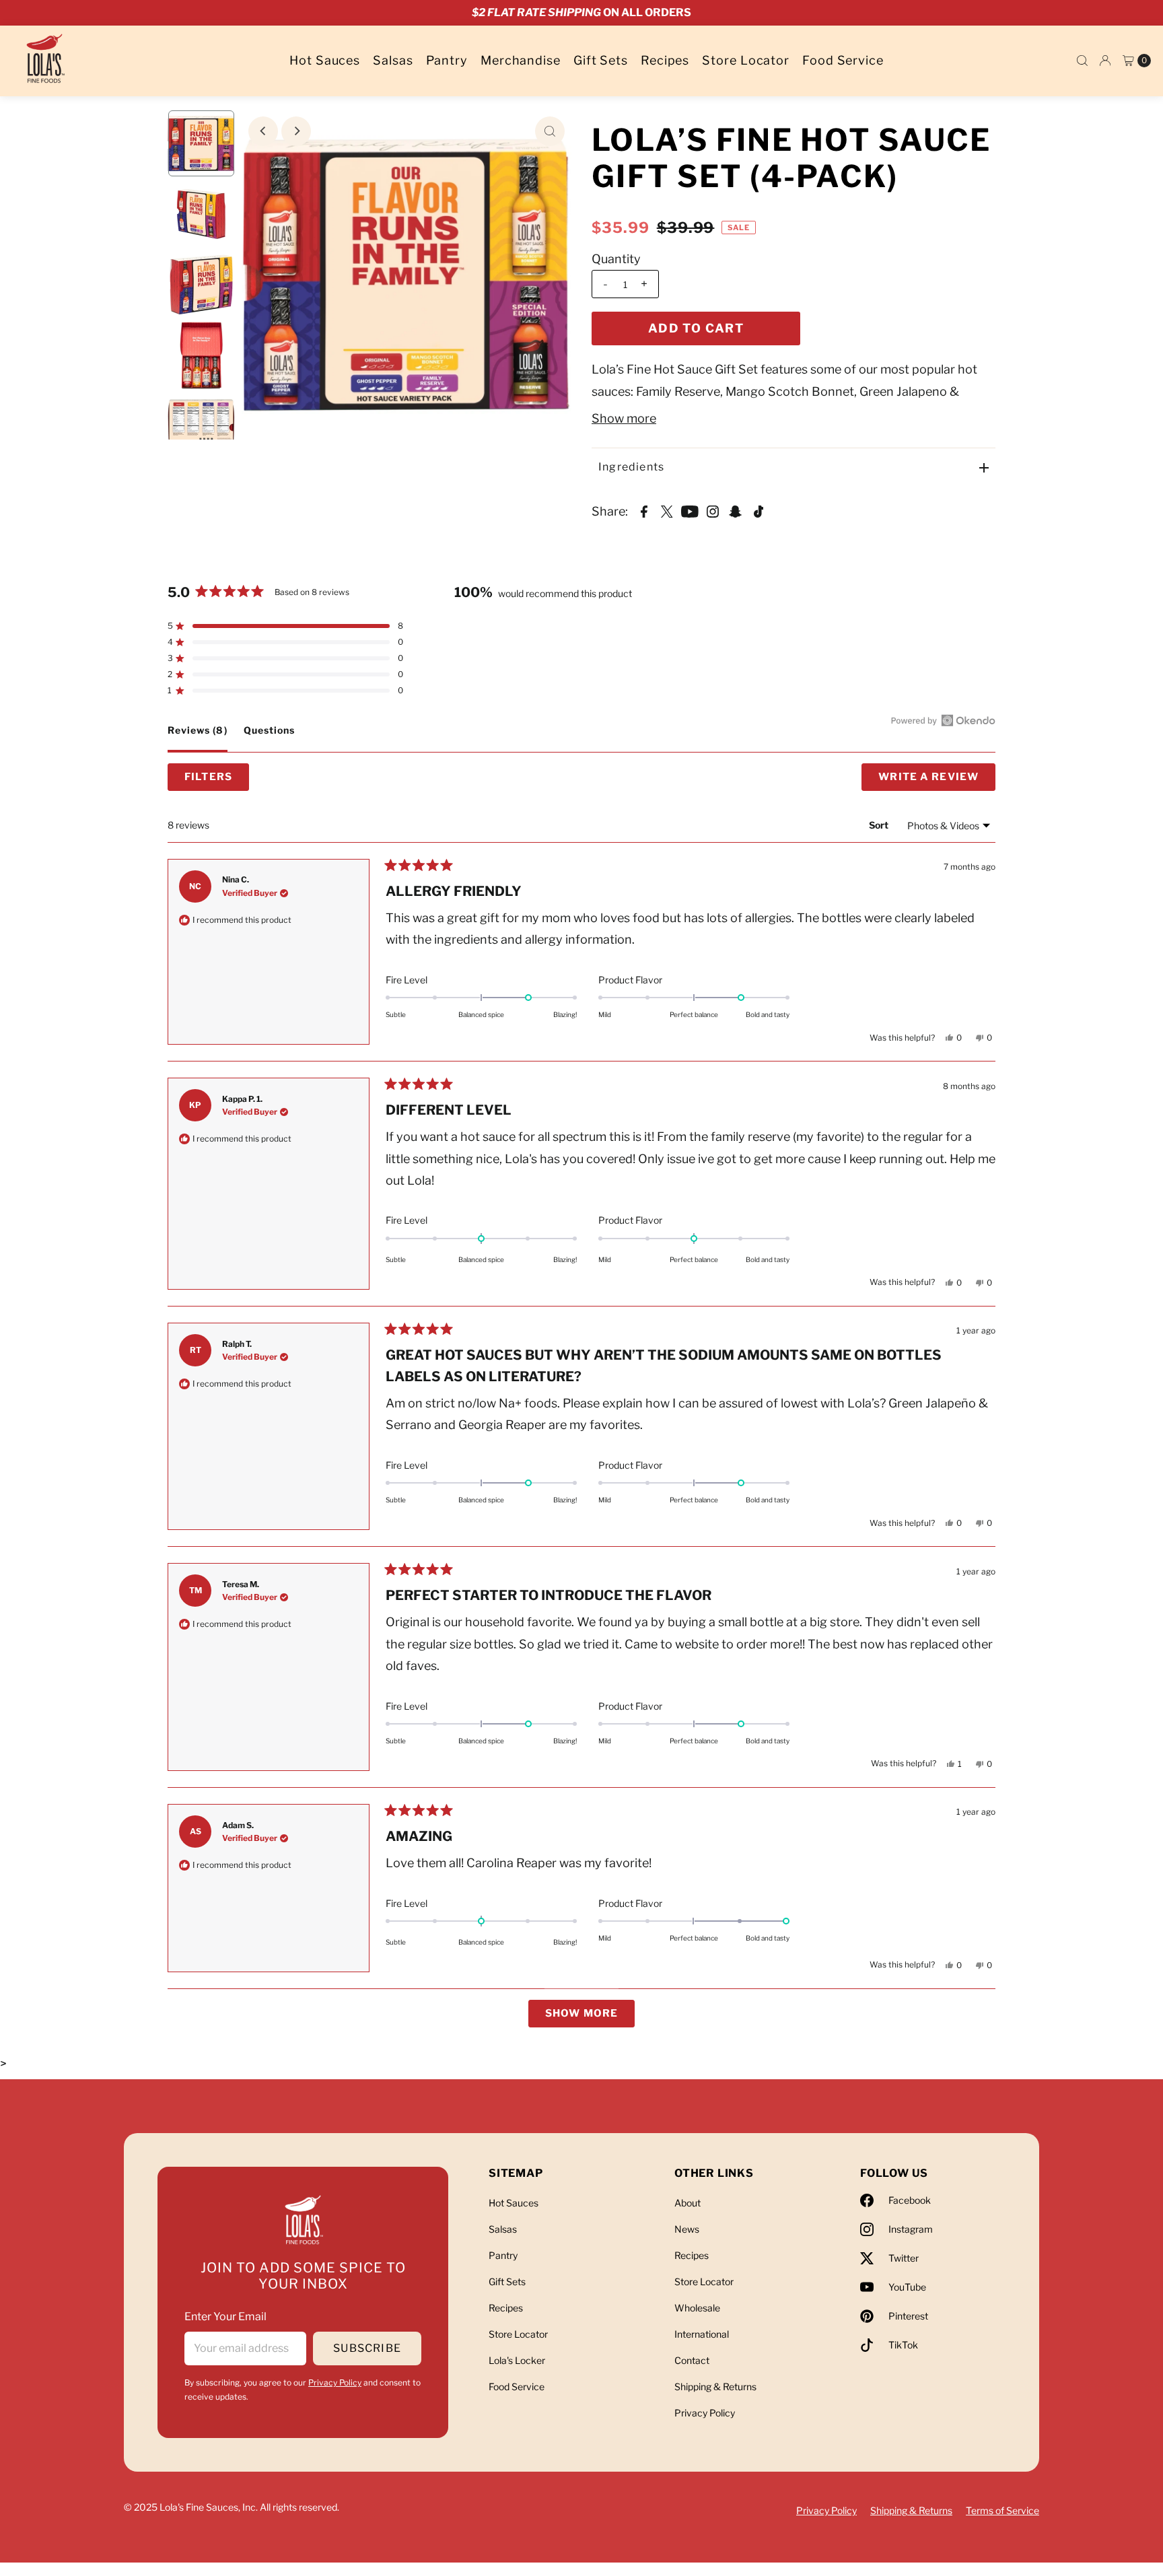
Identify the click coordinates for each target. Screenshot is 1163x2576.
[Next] (296, 131)
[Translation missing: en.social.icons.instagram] (713, 511)
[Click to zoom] (550, 131)
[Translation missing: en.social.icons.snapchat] (736, 511)
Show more (624, 418)
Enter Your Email (225, 2317)
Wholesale (697, 2308)
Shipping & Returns (715, 2387)
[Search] (1082, 61)
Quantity (616, 259)
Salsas (393, 60)
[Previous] (263, 131)
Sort (879, 825)
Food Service (843, 60)
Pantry (447, 60)
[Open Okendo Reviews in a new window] (943, 720)
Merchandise (521, 60)
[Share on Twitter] (667, 511)
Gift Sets (601, 60)
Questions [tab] (269, 738)
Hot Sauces (325, 60)
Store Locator (746, 60)
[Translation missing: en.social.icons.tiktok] (759, 511)
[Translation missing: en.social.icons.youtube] (690, 511)
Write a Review (937, 781)
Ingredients (631, 467)
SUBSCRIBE (367, 2348)
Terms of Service (1002, 2510)
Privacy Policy (335, 2382)
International (702, 2334)
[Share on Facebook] (644, 511)
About (688, 2203)
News (687, 2229)
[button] (285, 626)
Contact (692, 2360)
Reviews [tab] (198, 738)
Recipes (665, 60)
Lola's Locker (517, 2360)
